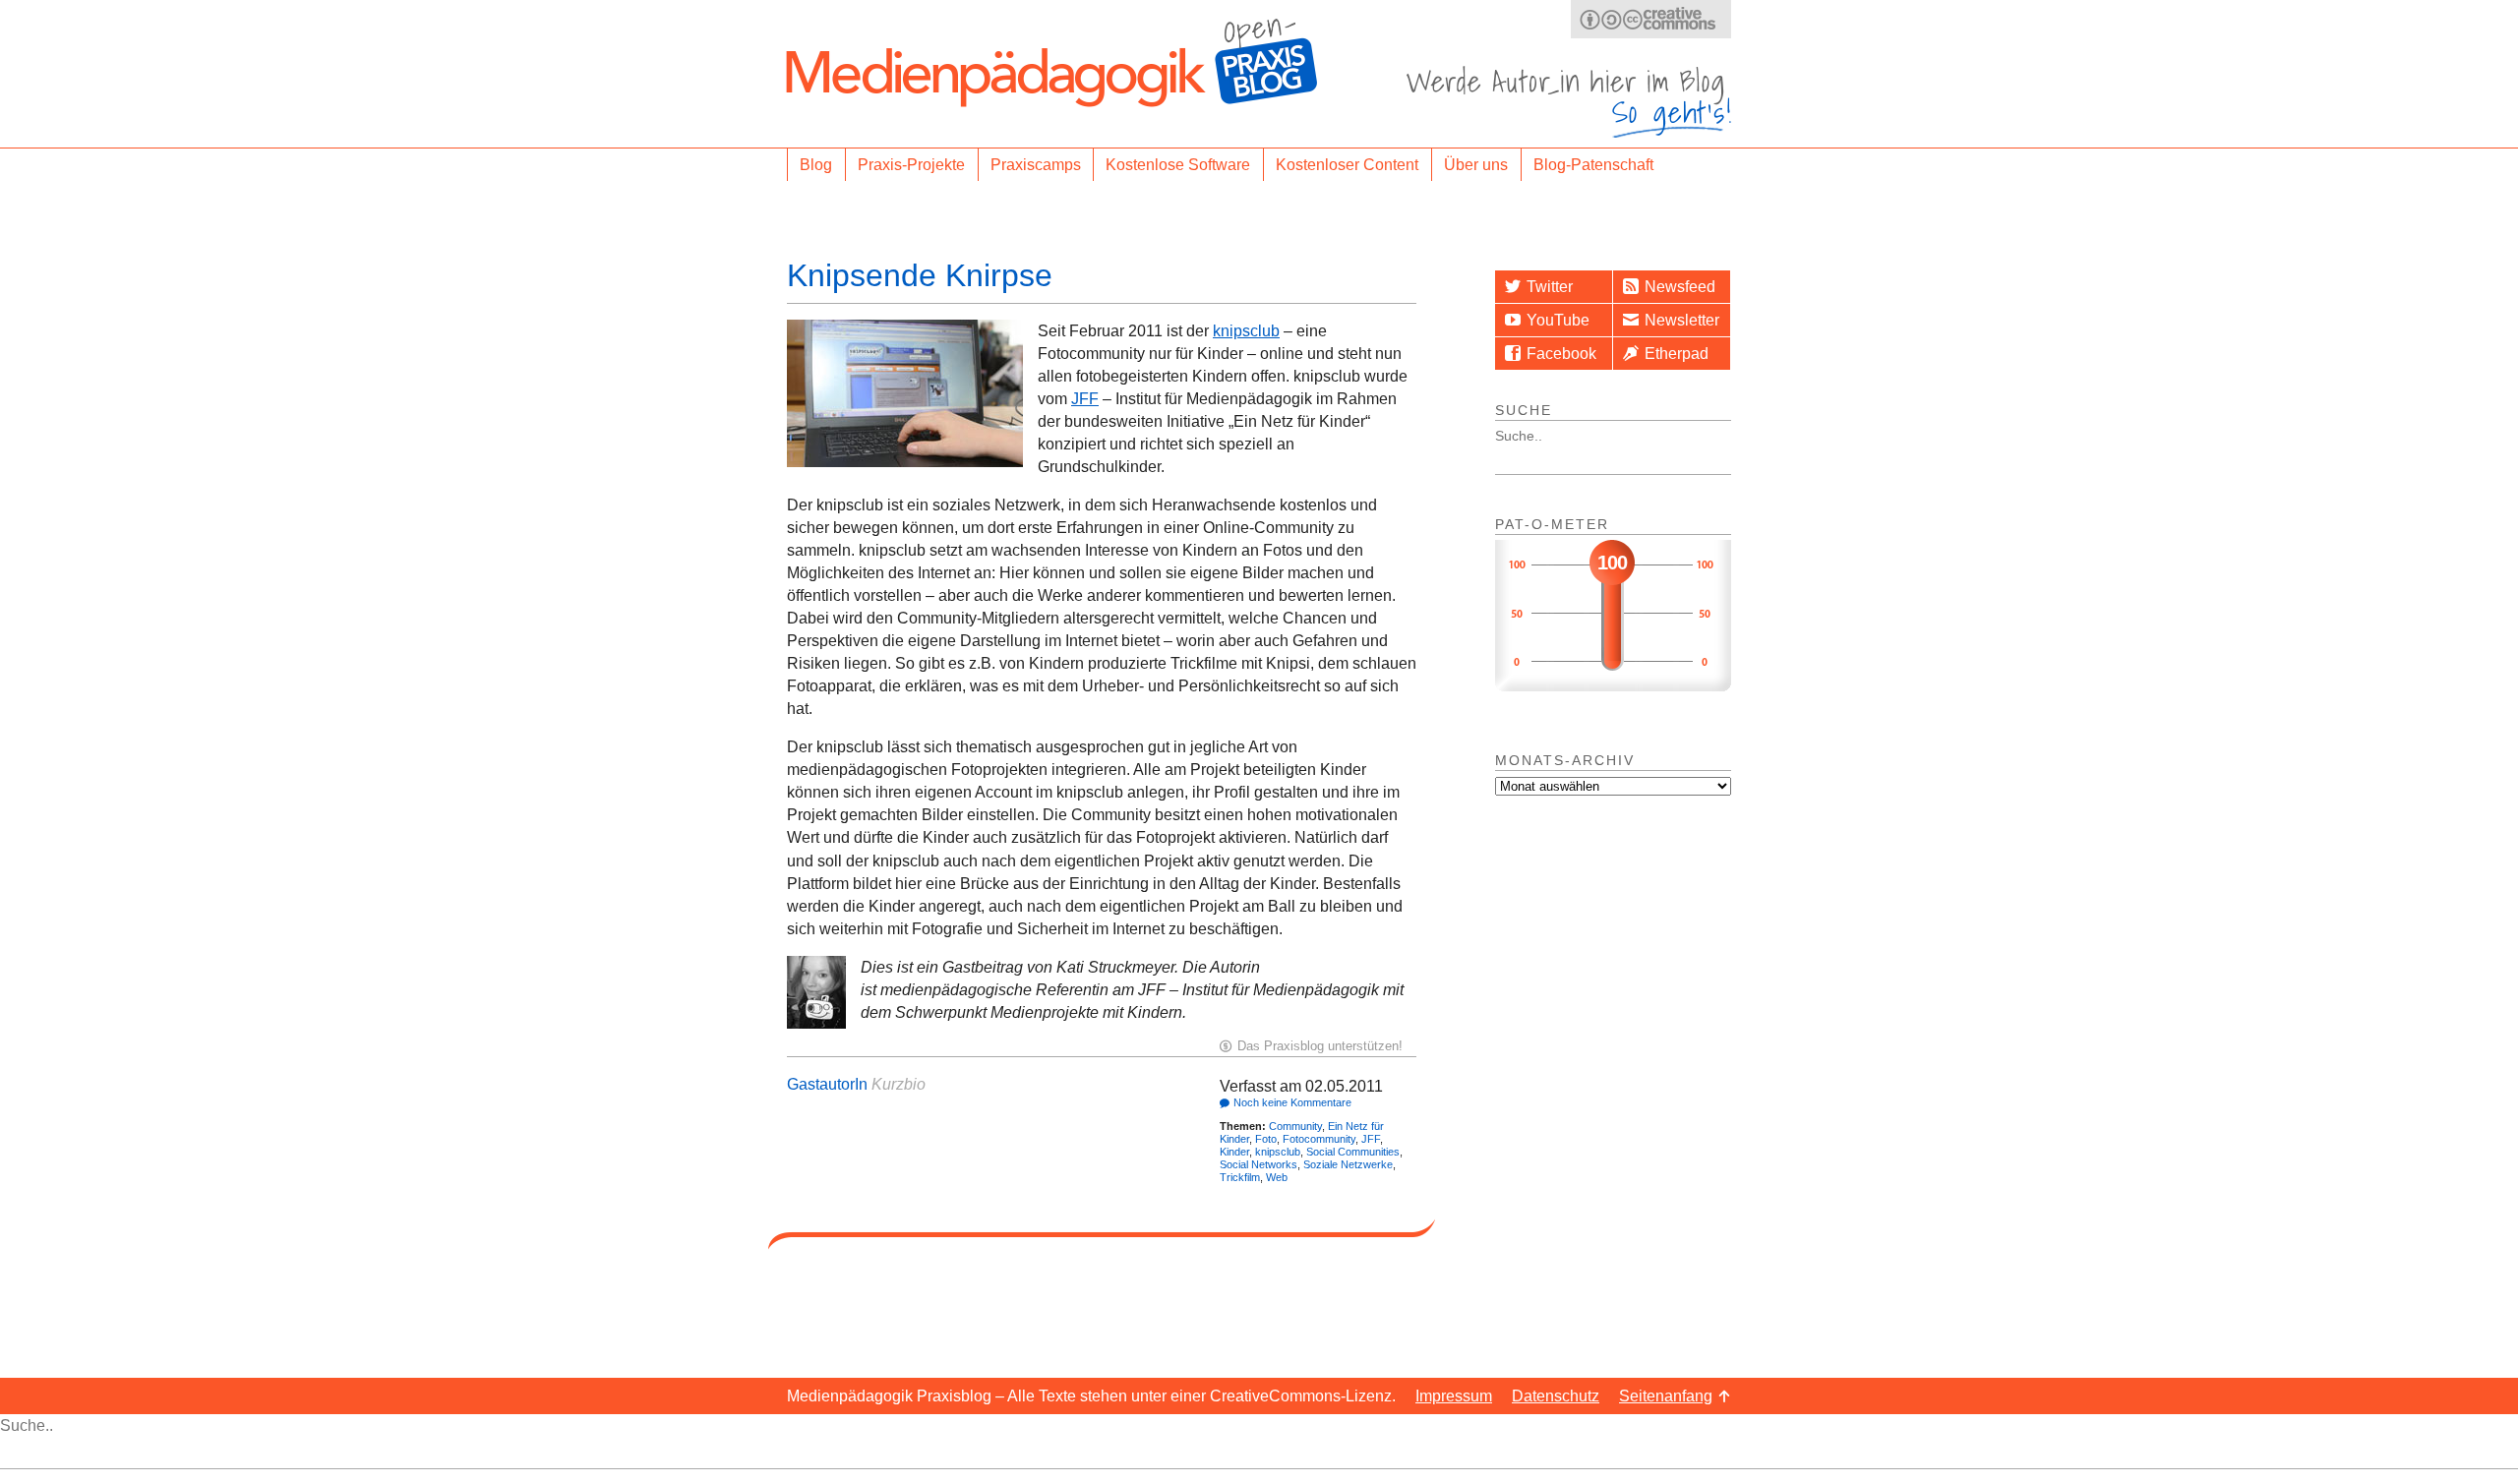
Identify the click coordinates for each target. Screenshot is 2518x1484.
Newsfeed (1680, 287)
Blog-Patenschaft (1593, 165)
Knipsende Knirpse (920, 275)
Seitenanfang (1666, 1396)
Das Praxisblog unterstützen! (1320, 1046)
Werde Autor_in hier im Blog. (1569, 102)
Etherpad (1677, 354)
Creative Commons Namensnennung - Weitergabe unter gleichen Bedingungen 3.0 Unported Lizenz (1651, 19)
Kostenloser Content (1347, 165)
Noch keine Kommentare (1292, 1102)
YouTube (1558, 320)
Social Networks (1259, 1164)
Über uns (1476, 165)
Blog (816, 165)
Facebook (1561, 354)
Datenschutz (1556, 1396)
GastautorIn (827, 1084)
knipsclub (1246, 331)
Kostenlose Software (1178, 165)
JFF (1085, 399)
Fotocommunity (1319, 1139)
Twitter (1550, 287)
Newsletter (1682, 320)
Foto (1266, 1139)
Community (1295, 1126)
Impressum (1454, 1396)
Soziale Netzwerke (1348, 1164)
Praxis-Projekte (911, 165)
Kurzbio (899, 1084)
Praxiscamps (1036, 165)
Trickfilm (1240, 1177)
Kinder (1234, 1152)
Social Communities (1353, 1152)
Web (1277, 1177)
